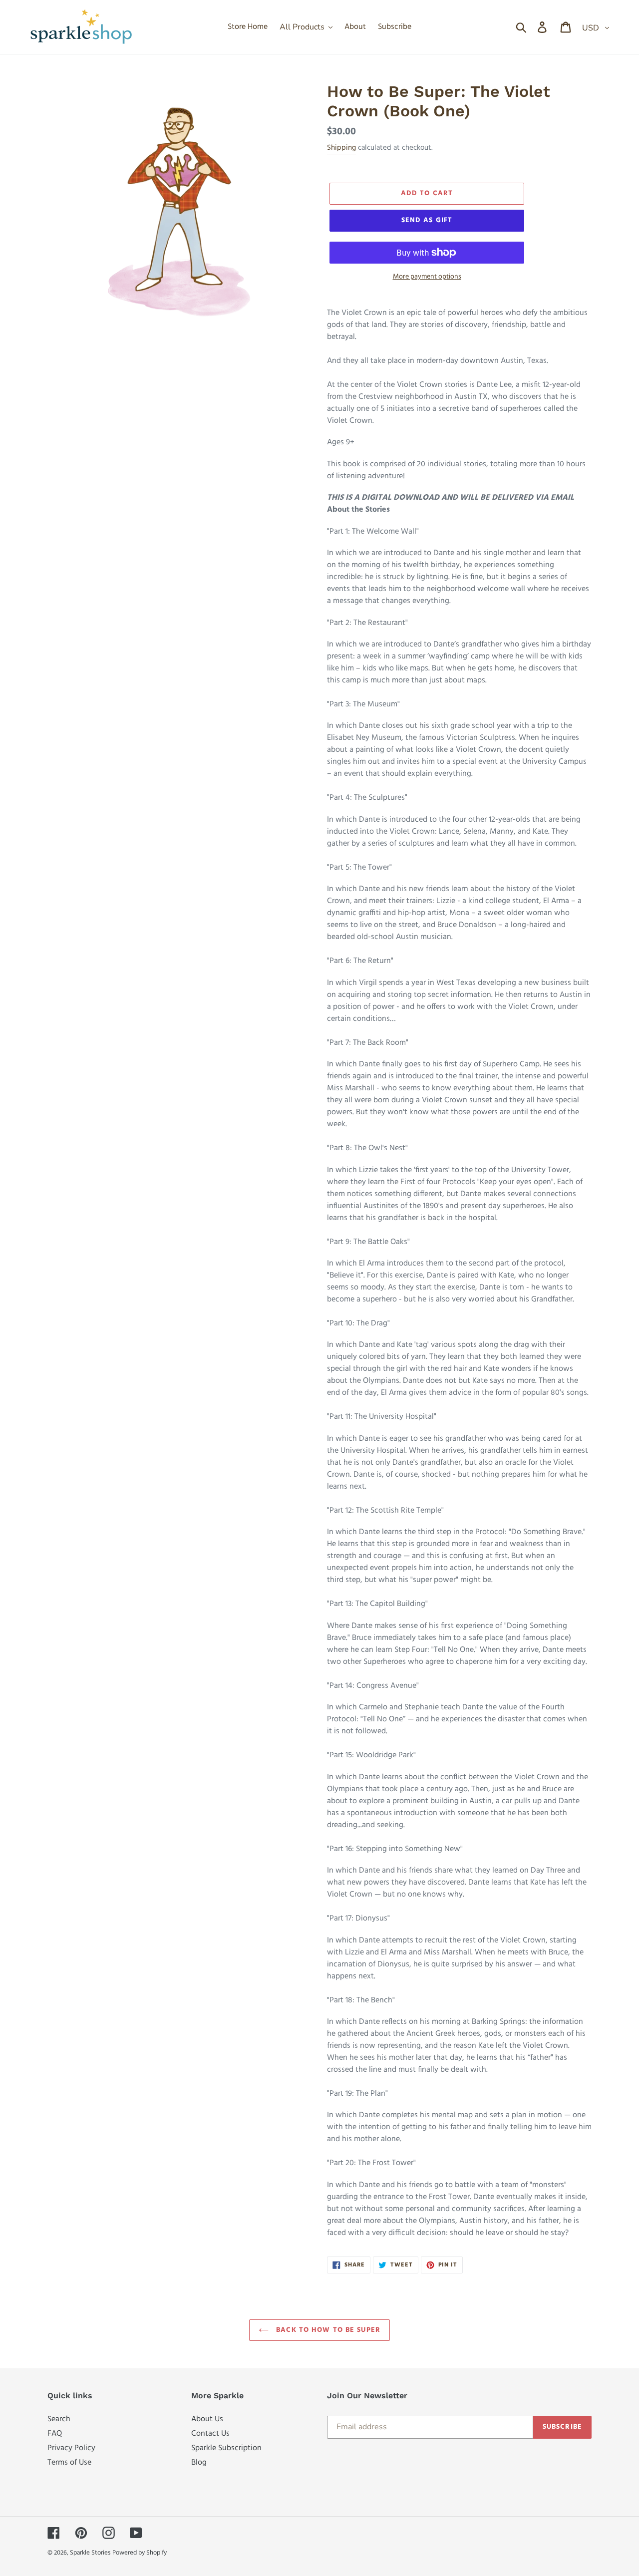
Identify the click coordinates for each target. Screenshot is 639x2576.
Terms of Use (69, 2462)
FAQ (55, 2433)
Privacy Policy (71, 2448)
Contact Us (210, 2433)
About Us (207, 2419)
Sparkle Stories (90, 2553)
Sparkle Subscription (226, 2448)
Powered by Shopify (140, 2553)
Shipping (341, 148)
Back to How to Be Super (327, 2330)
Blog (199, 2462)
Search (59, 2419)
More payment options (427, 277)
